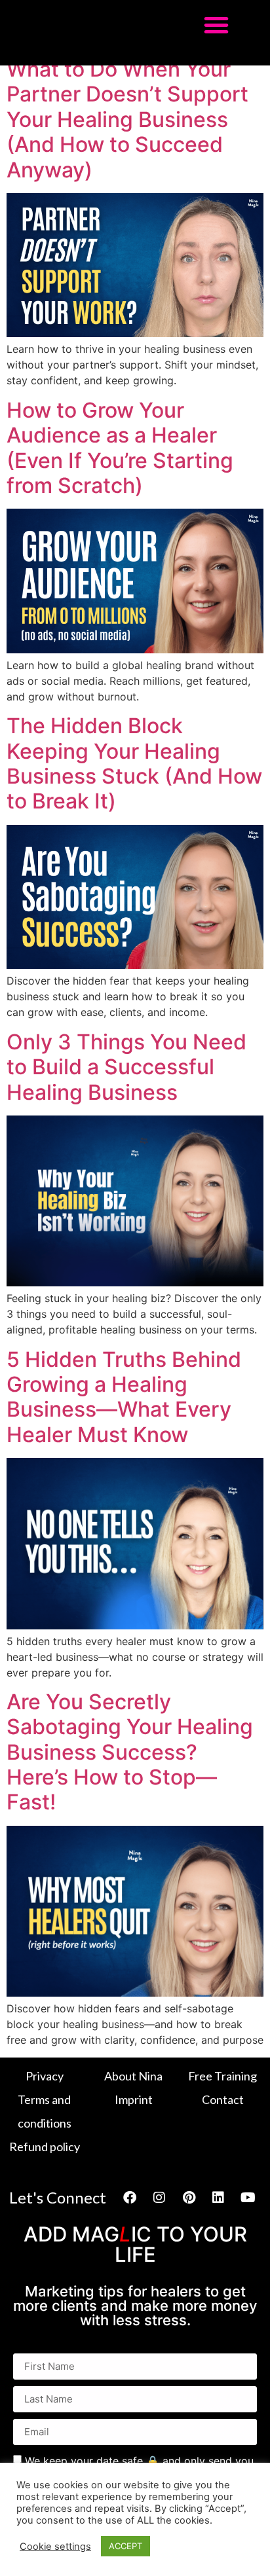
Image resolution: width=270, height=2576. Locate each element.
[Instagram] (159, 2198)
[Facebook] (130, 2198)
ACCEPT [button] (125, 2546)
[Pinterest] (189, 2198)
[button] (216, 25)
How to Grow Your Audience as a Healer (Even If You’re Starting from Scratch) (120, 448)
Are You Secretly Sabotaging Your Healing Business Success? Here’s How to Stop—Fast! (130, 1752)
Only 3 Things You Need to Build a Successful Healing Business (126, 1067)
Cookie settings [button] (55, 2547)
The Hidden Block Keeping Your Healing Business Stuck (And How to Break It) (134, 763)
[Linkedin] (218, 2198)
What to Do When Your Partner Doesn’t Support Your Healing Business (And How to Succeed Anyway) (127, 119)
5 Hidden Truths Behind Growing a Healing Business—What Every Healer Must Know (124, 1397)
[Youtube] (248, 2198)
